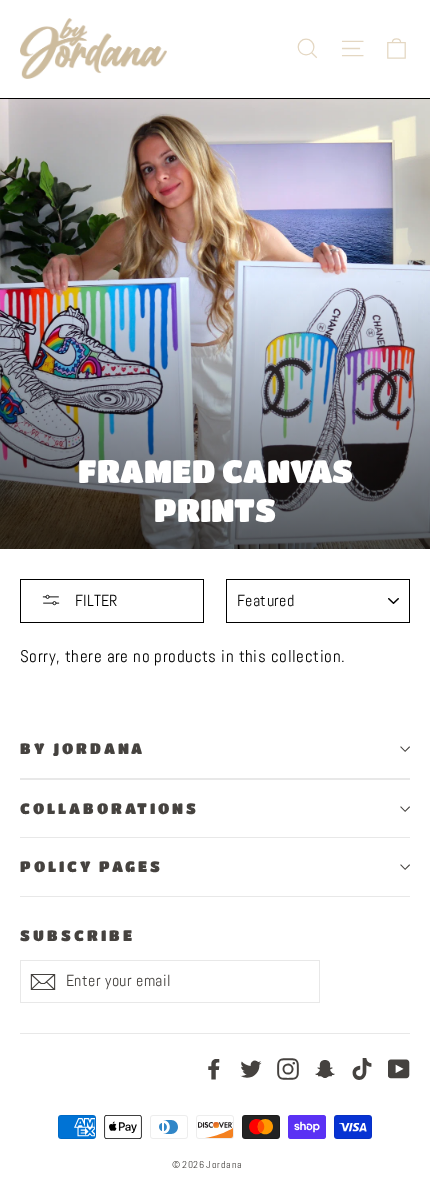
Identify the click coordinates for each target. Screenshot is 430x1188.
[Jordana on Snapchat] (325, 1067)
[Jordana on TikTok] (362, 1067)
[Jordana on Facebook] (214, 1067)
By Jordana (82, 748)
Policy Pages (91, 866)
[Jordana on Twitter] (251, 1067)
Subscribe (77, 935)
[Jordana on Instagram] (288, 1067)
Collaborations (109, 808)
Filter (94, 600)
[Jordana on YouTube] (399, 1067)
